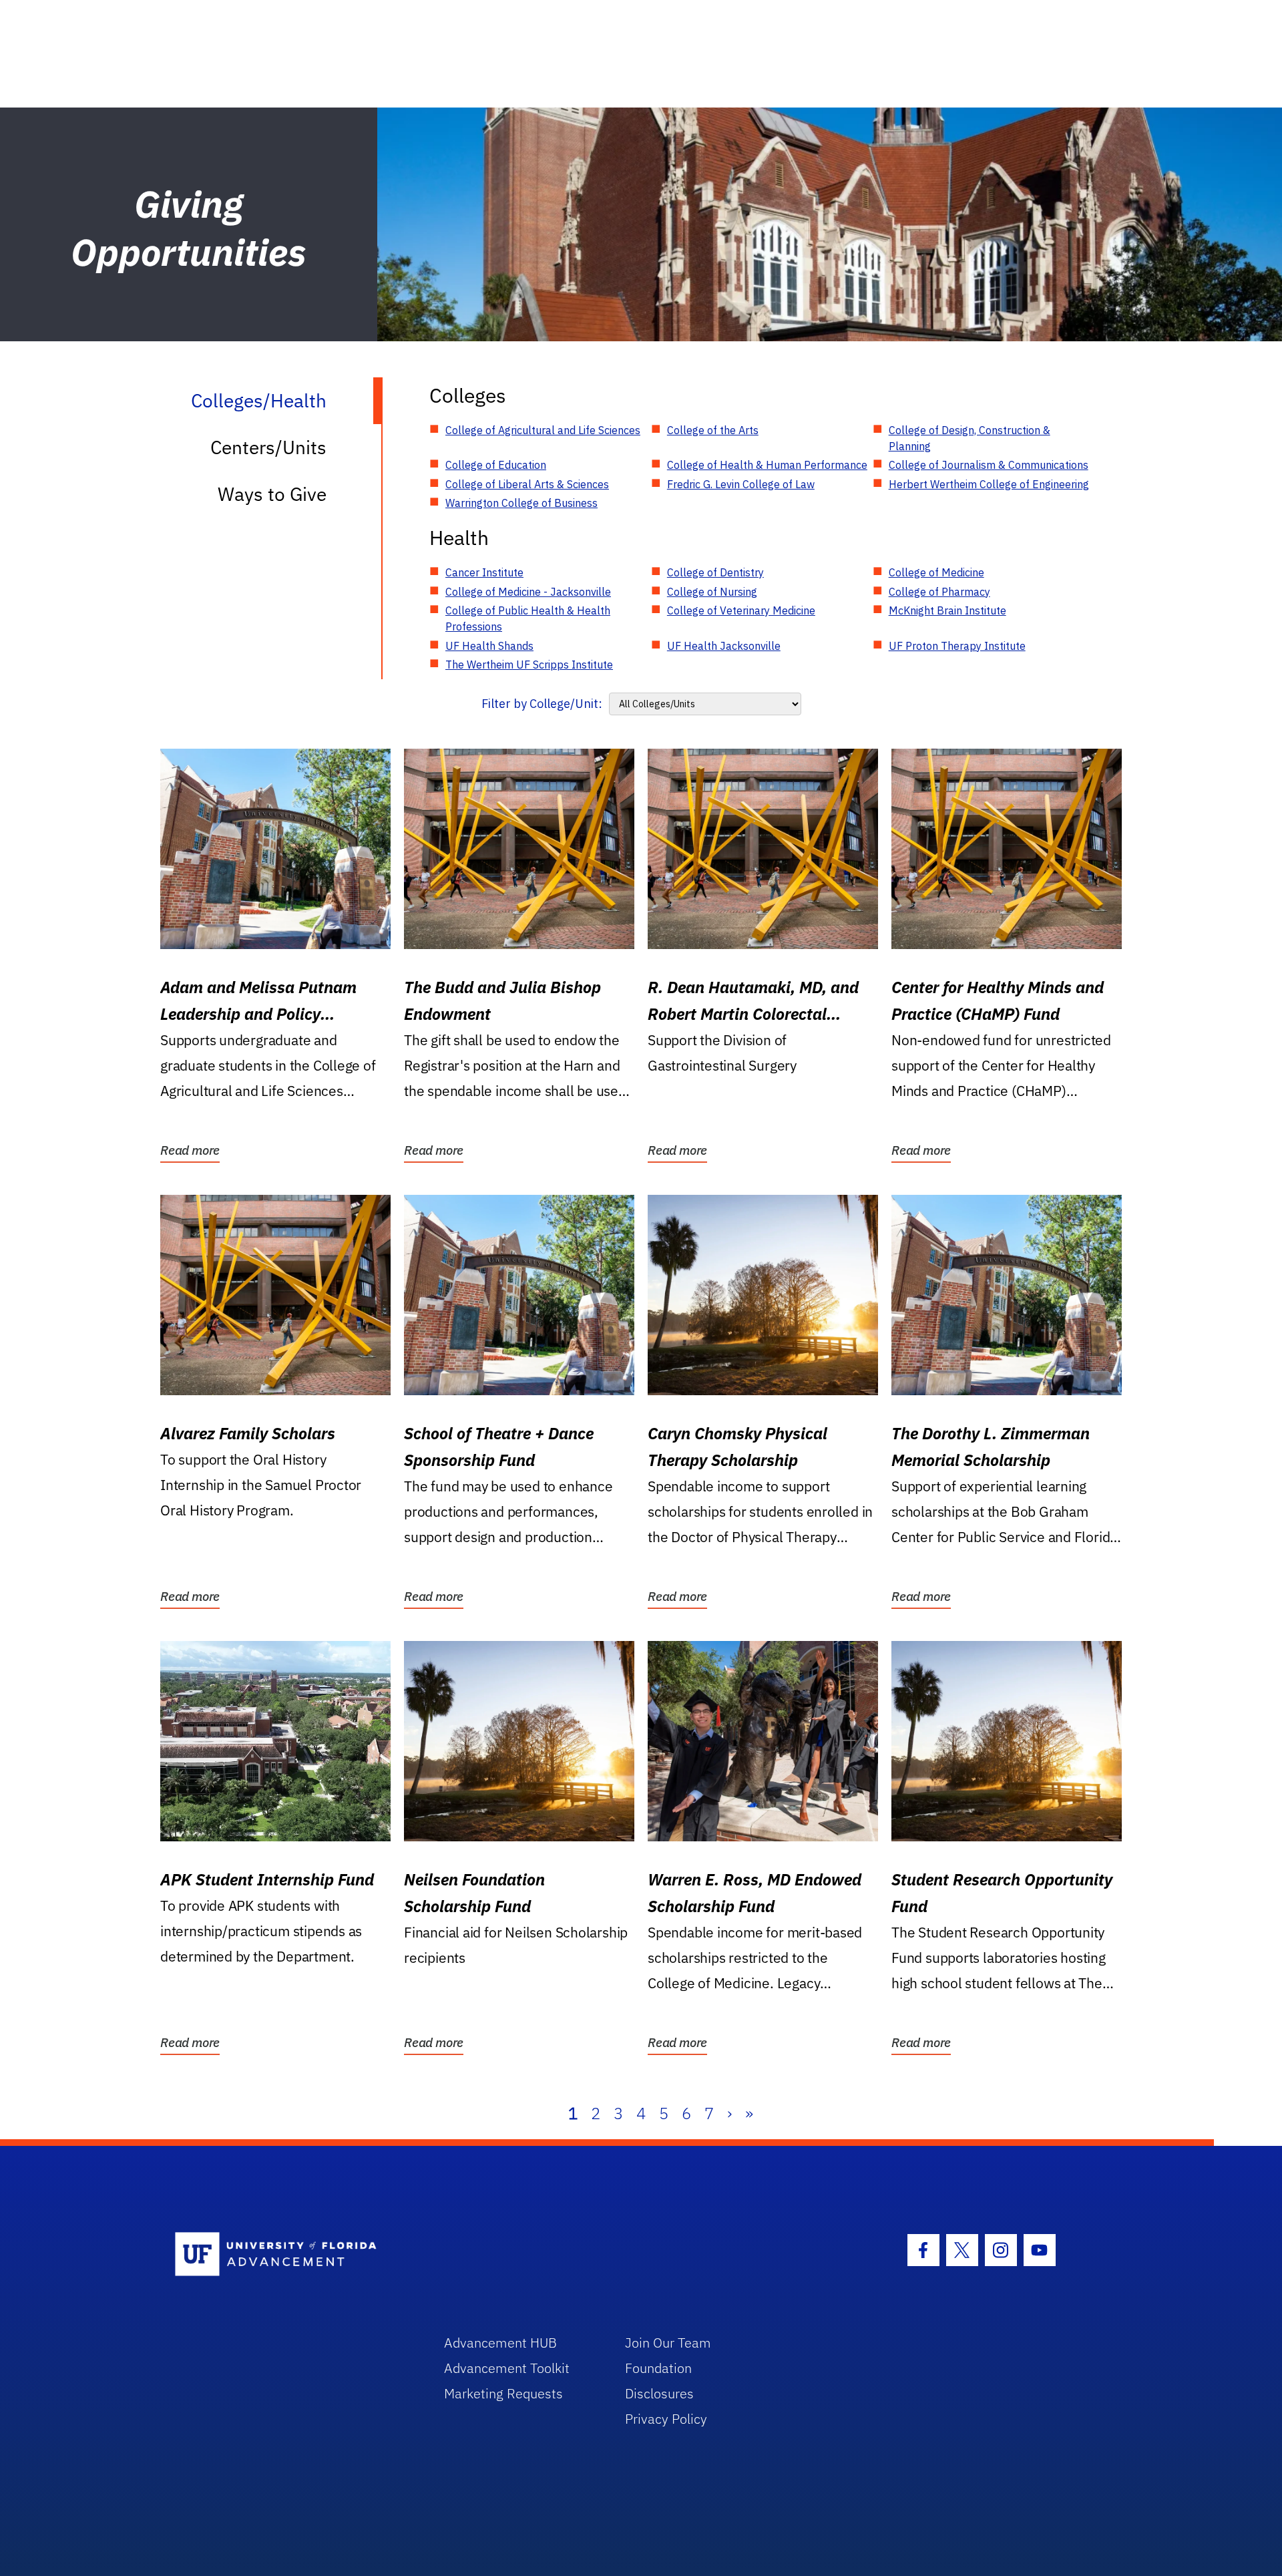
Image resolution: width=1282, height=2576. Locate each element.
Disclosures (659, 2393)
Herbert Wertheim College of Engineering (989, 484)
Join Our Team (668, 2343)
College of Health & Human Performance (767, 465)
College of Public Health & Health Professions (528, 618)
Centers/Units (268, 447)
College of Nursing (712, 592)
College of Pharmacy (939, 592)
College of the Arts (713, 430)
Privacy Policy (666, 2419)
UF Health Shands (489, 646)
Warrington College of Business (521, 503)
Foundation (658, 2368)
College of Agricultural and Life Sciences (543, 430)
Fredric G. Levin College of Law (741, 484)
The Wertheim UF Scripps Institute (529, 665)
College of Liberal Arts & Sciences (527, 484)
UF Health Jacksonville (724, 646)
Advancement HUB (500, 2343)
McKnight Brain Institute (947, 610)
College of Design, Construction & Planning (970, 438)
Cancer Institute (484, 572)
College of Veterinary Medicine (741, 610)
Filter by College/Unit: (542, 704)
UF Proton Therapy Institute (957, 646)
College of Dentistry (715, 572)
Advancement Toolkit (507, 2368)
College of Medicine (936, 572)
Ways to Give (272, 494)
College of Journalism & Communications (989, 465)
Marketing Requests (503, 2393)
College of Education (496, 465)
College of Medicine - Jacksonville (528, 592)
